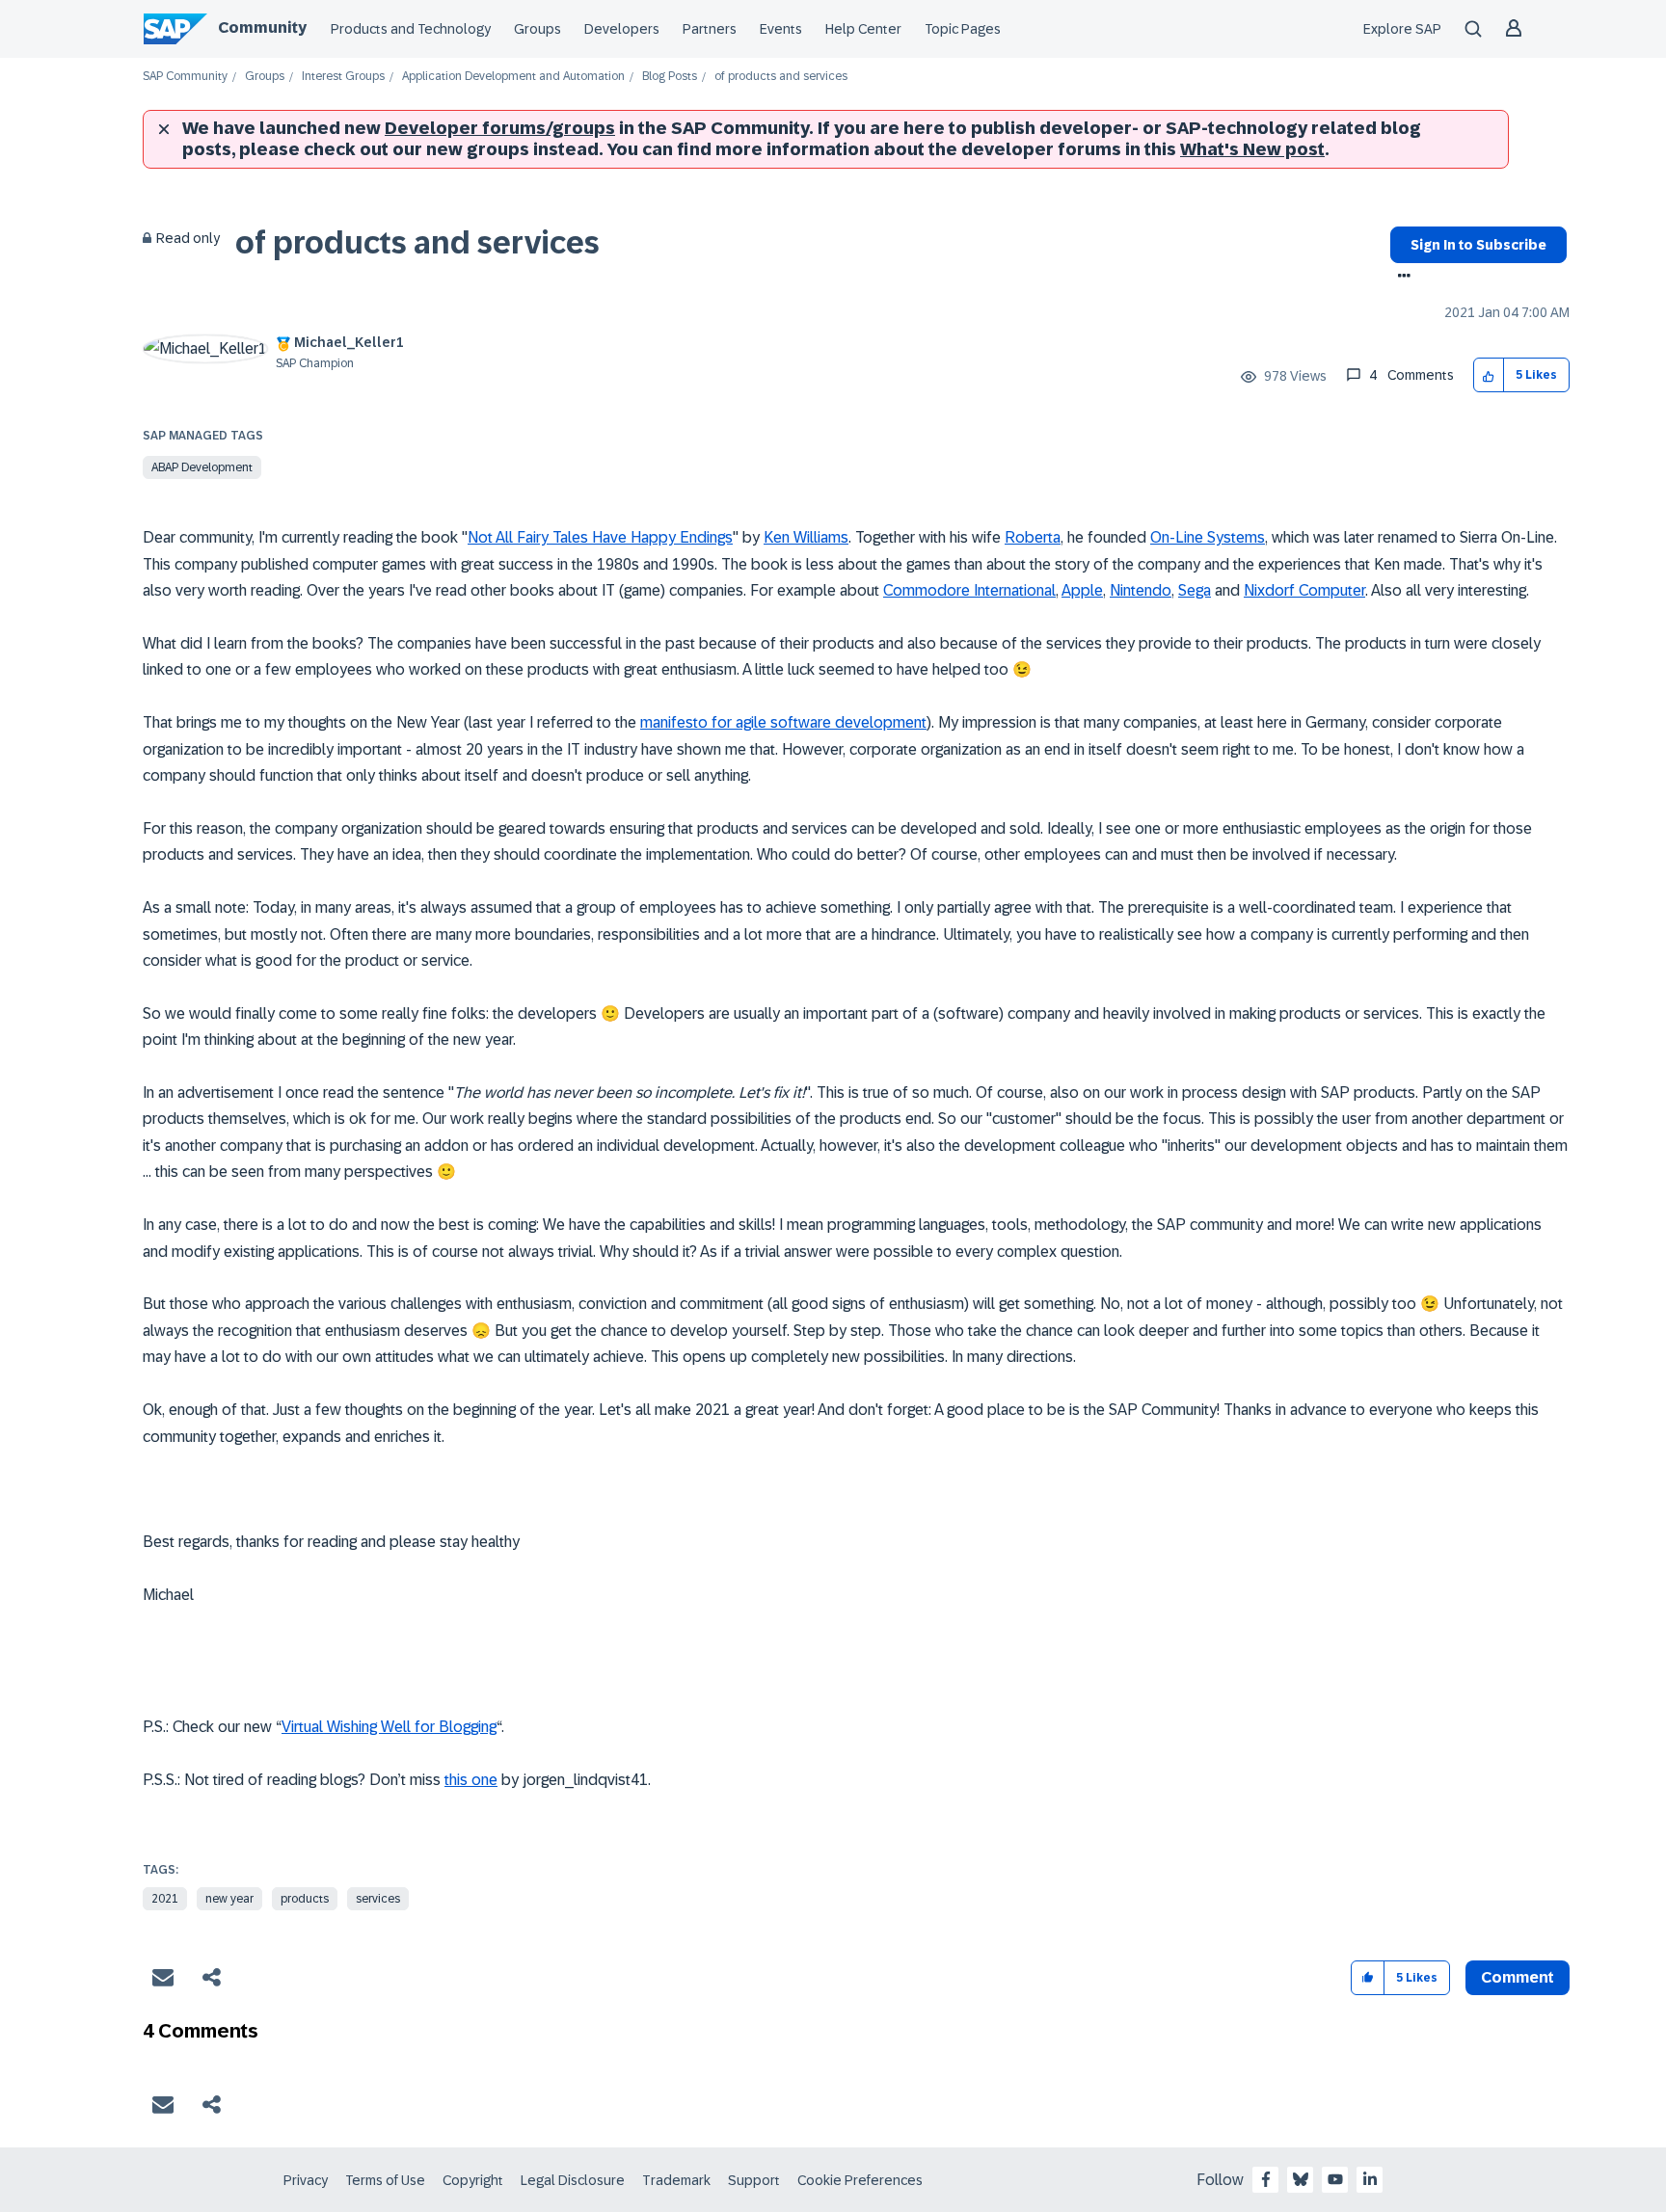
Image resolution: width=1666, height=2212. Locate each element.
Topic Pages (963, 29)
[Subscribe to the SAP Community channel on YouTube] (1335, 2179)
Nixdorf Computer (1304, 590)
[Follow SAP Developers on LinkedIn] (1370, 2179)
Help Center (863, 29)
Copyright (473, 2180)
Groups (537, 29)
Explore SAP (1402, 29)
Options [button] (1400, 278)
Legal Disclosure (573, 2180)
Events (781, 29)
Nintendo (1141, 590)
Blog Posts (670, 77)
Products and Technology (411, 29)
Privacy (306, 2180)
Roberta (1033, 537)
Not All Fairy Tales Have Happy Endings (600, 537)
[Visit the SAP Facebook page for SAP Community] (1266, 2179)
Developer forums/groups (500, 128)
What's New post (1252, 149)
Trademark (676, 2180)
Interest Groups (343, 77)
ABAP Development (202, 467)
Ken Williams (806, 537)
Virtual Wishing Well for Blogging (389, 1727)
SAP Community (185, 77)
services (378, 1899)
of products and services (417, 243)
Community (262, 27)
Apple (1082, 590)
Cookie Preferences (860, 2180)
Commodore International (969, 590)
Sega (1195, 590)
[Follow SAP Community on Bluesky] (1301, 2179)
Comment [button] (1518, 1977)
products (305, 1899)
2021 (165, 1899)
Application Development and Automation (513, 77)
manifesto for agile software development (783, 722)
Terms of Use (385, 2180)
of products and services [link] (781, 77)
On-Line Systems (1208, 537)
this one (471, 1780)
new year (229, 1899)
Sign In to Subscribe (1478, 245)
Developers (622, 29)
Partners (710, 29)
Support (754, 2180)
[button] (1489, 375)
